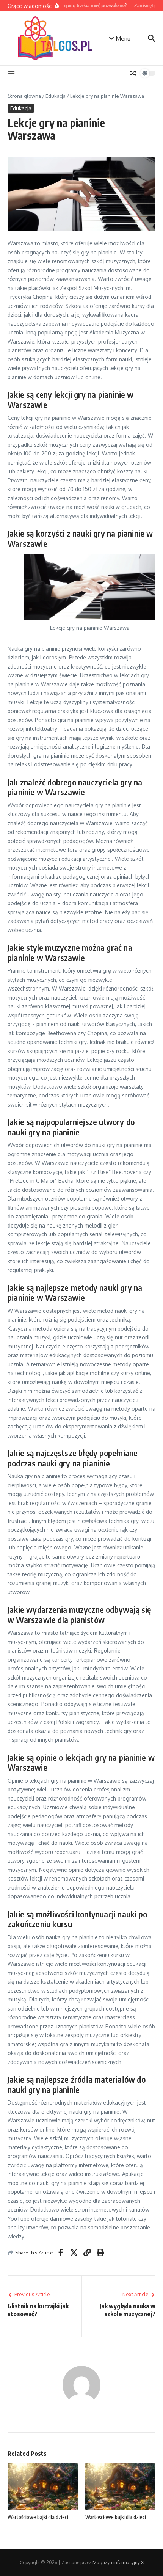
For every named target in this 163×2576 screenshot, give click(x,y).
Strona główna (24, 96)
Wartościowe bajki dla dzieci (38, 2517)
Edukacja (56, 96)
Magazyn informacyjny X (118, 2563)
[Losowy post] (133, 73)
